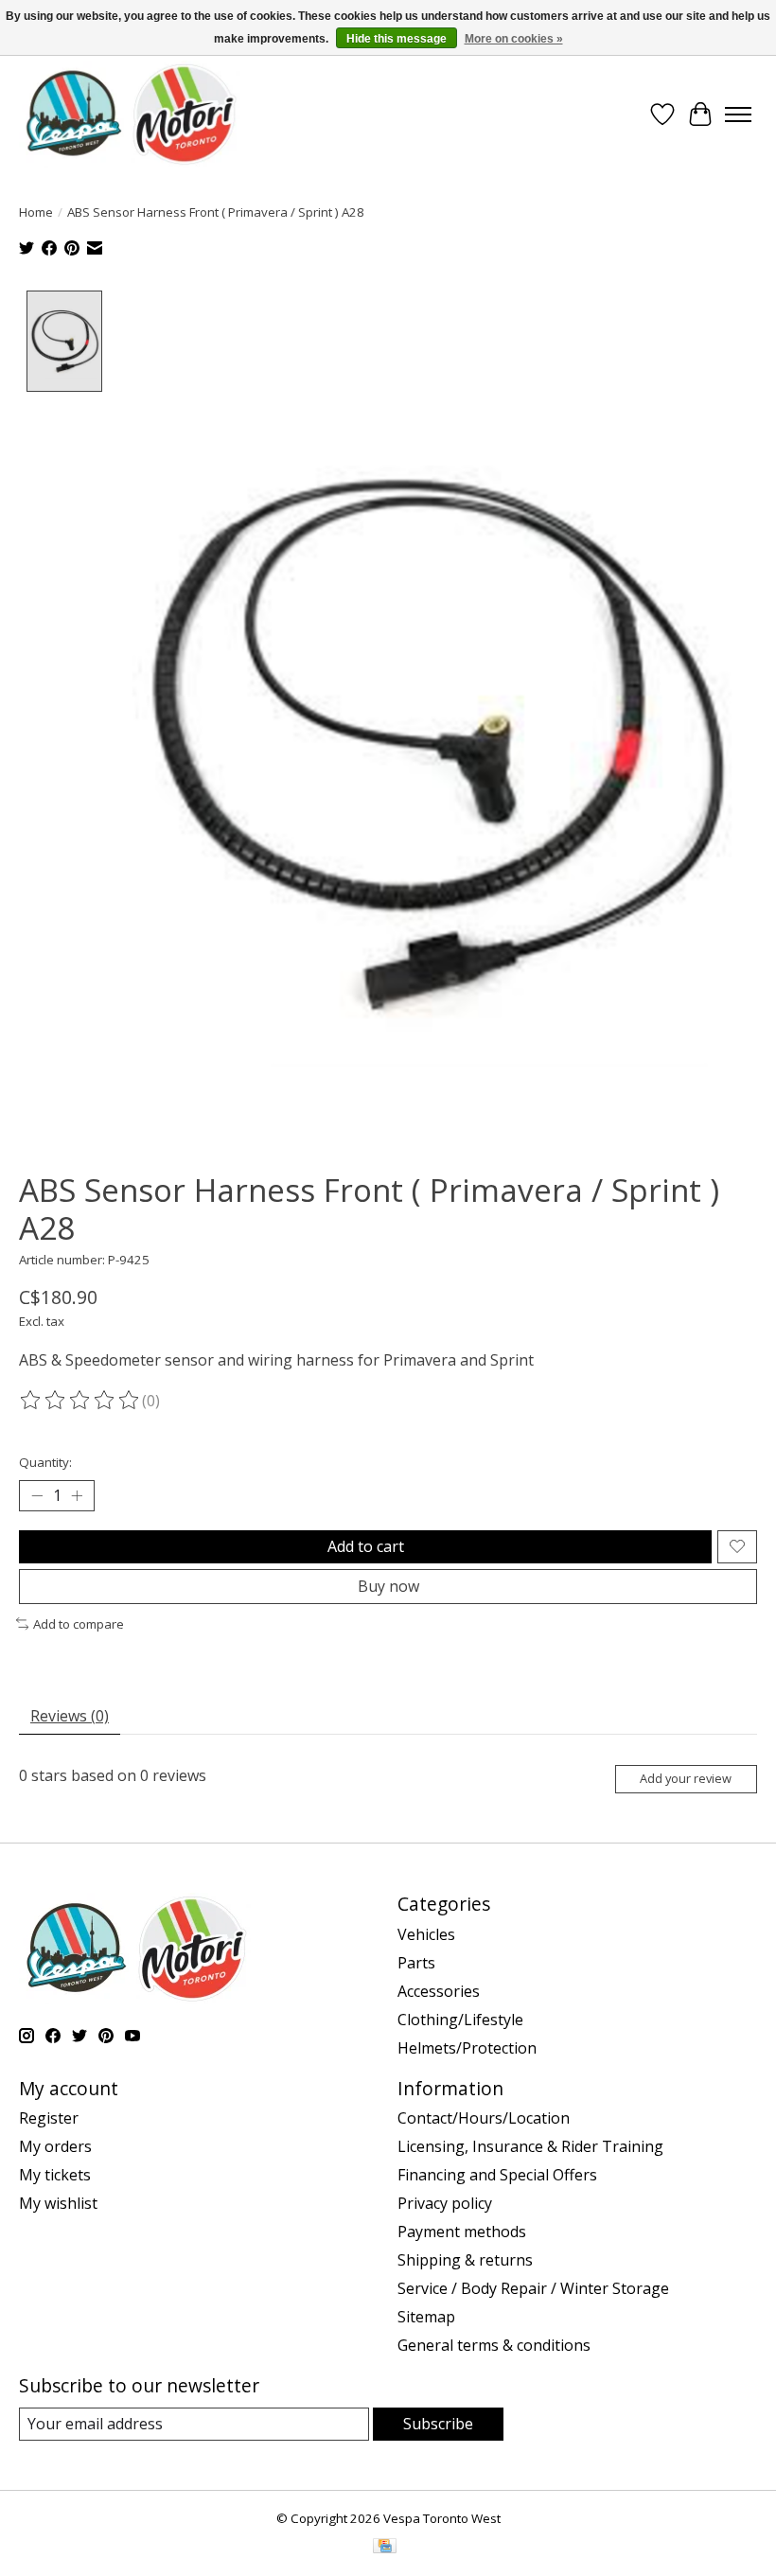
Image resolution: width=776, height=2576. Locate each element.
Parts (416, 1963)
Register (49, 2118)
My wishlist (58, 2203)
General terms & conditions (494, 2345)
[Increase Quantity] (77, 1495)
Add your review (686, 1778)
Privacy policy (445, 2203)
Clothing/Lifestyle (460, 2020)
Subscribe (438, 2424)
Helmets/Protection (467, 2048)
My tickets (55, 2175)
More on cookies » (514, 39)
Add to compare (79, 1624)
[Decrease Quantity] (37, 1495)
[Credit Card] (385, 2548)
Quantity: (45, 1462)
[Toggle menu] (738, 115)
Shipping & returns (465, 2260)
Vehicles (426, 1934)
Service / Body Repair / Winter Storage (533, 2288)
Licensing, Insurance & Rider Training (530, 2146)
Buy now (388, 1586)
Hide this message (397, 39)
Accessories (439, 1991)
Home (36, 212)
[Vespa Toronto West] (130, 114)
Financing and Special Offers (497, 2175)
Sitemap (426, 2317)
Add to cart (366, 1546)
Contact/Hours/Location (484, 2118)
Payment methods (462, 2232)
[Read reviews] (80, 1401)
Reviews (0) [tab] (70, 1716)
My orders (55, 2146)
